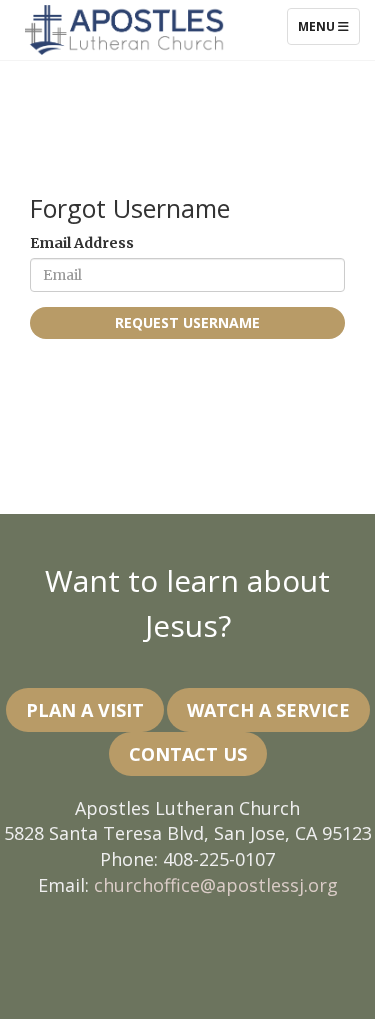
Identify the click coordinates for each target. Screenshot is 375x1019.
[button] (268, 710)
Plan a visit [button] (85, 710)
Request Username (187, 322)
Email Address (82, 243)
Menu (328, 26)
